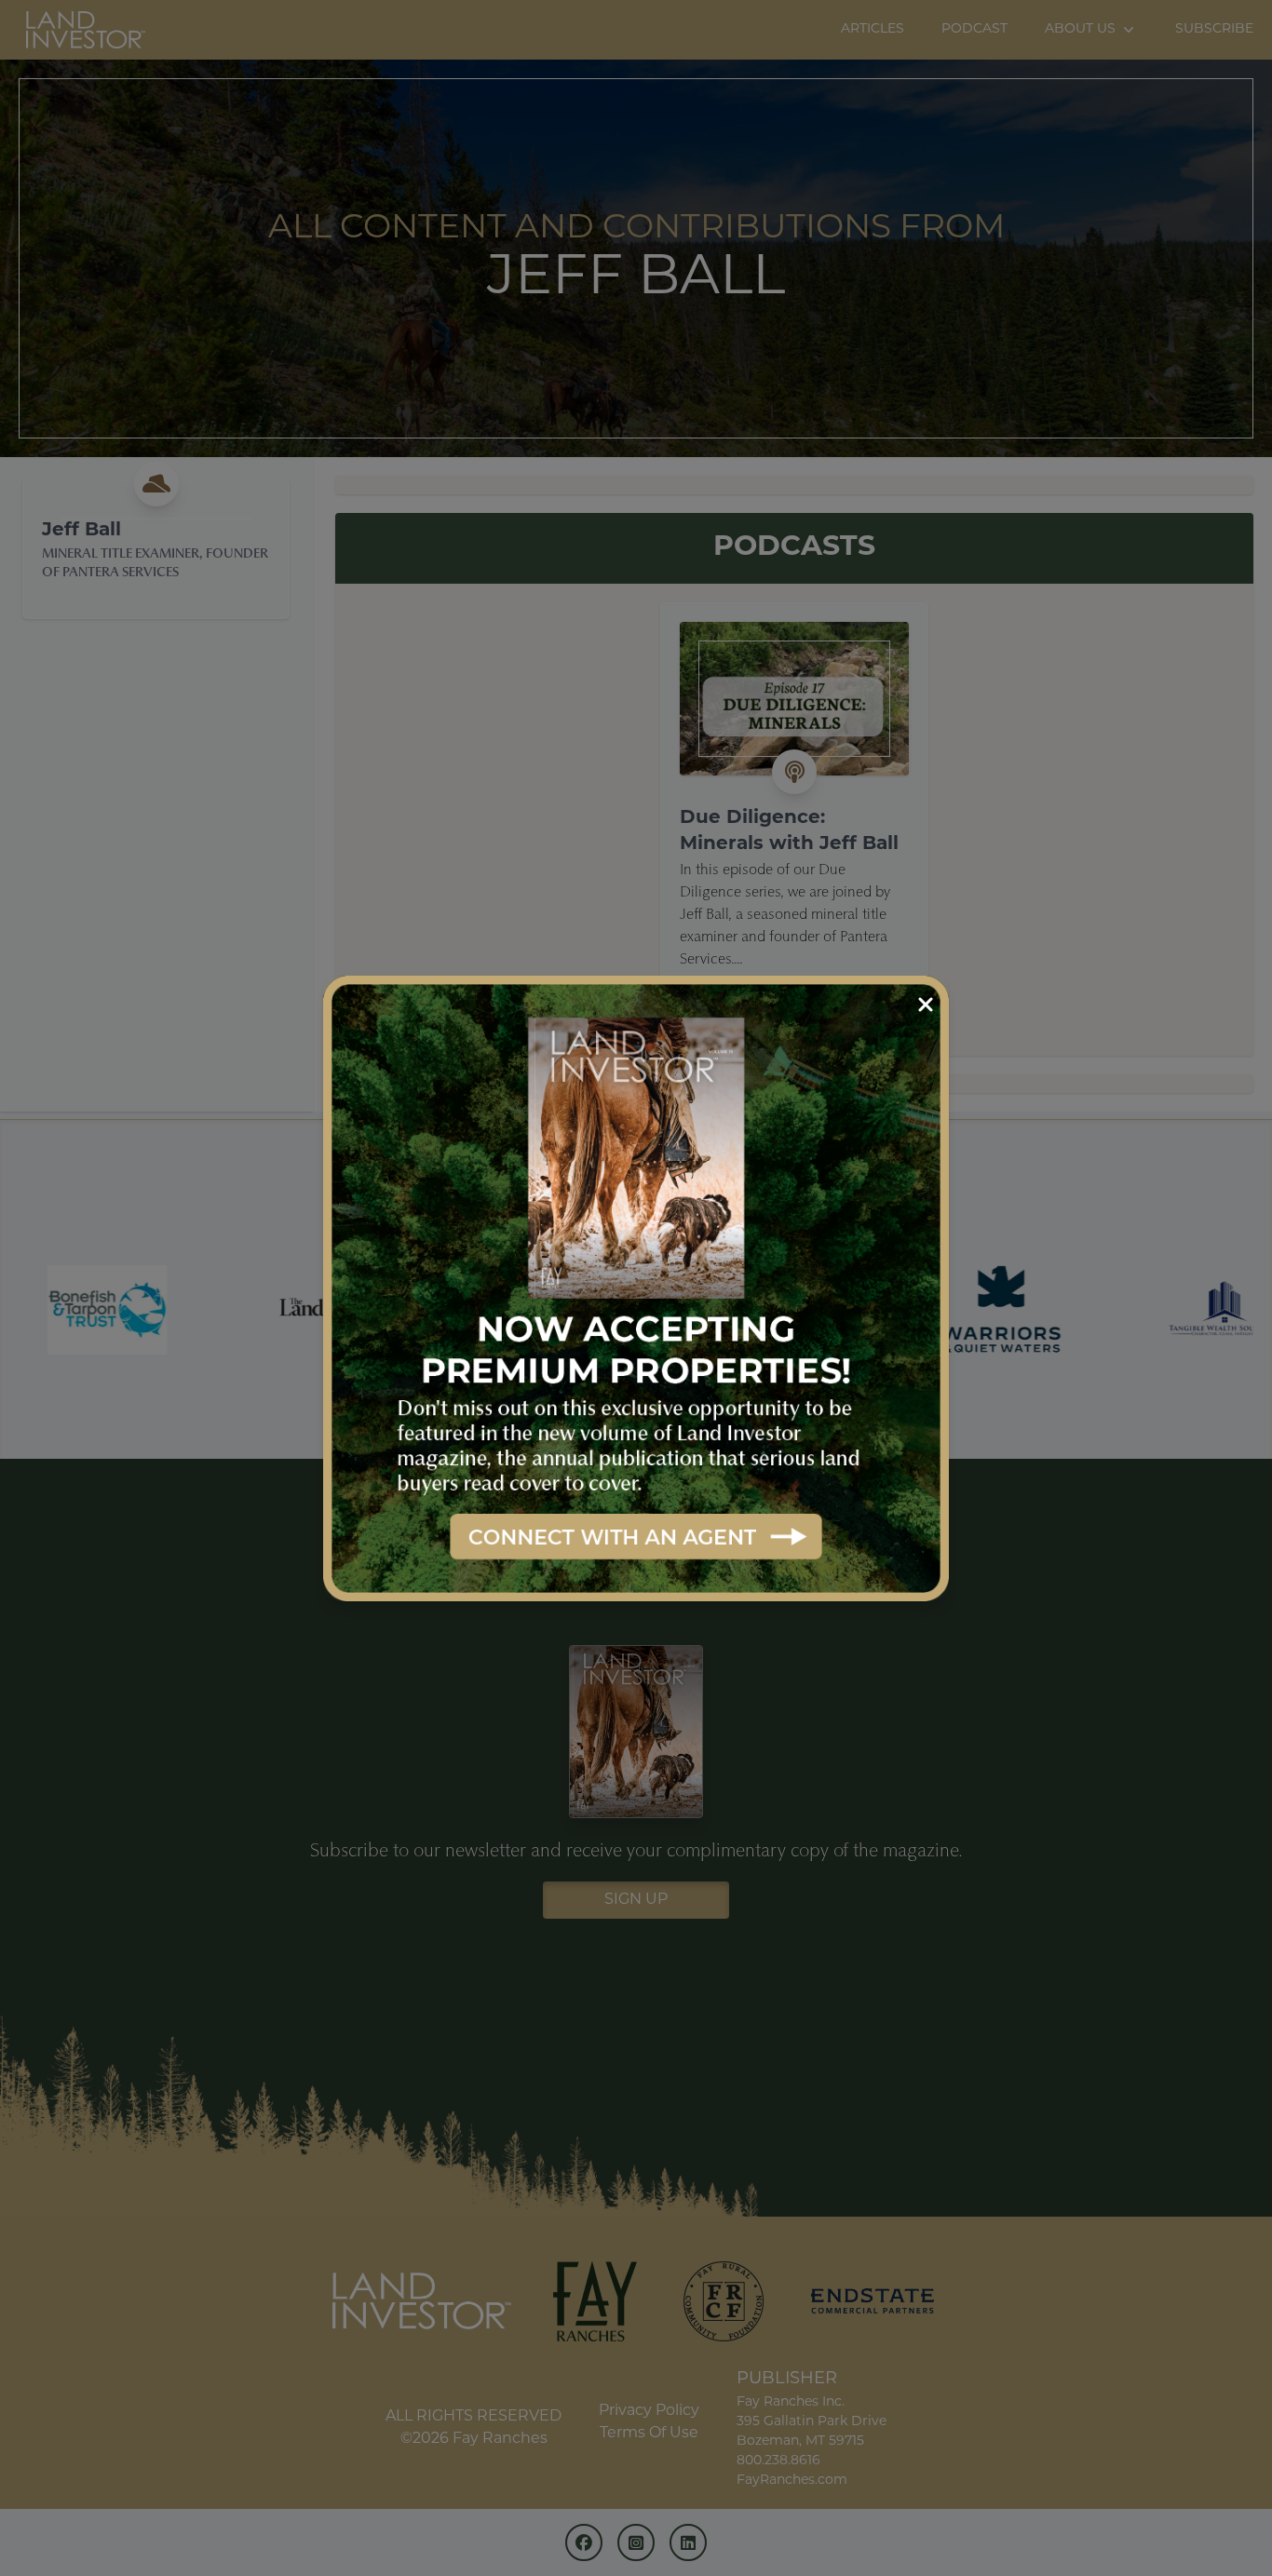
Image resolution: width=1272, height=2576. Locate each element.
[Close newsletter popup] (926, 1005)
